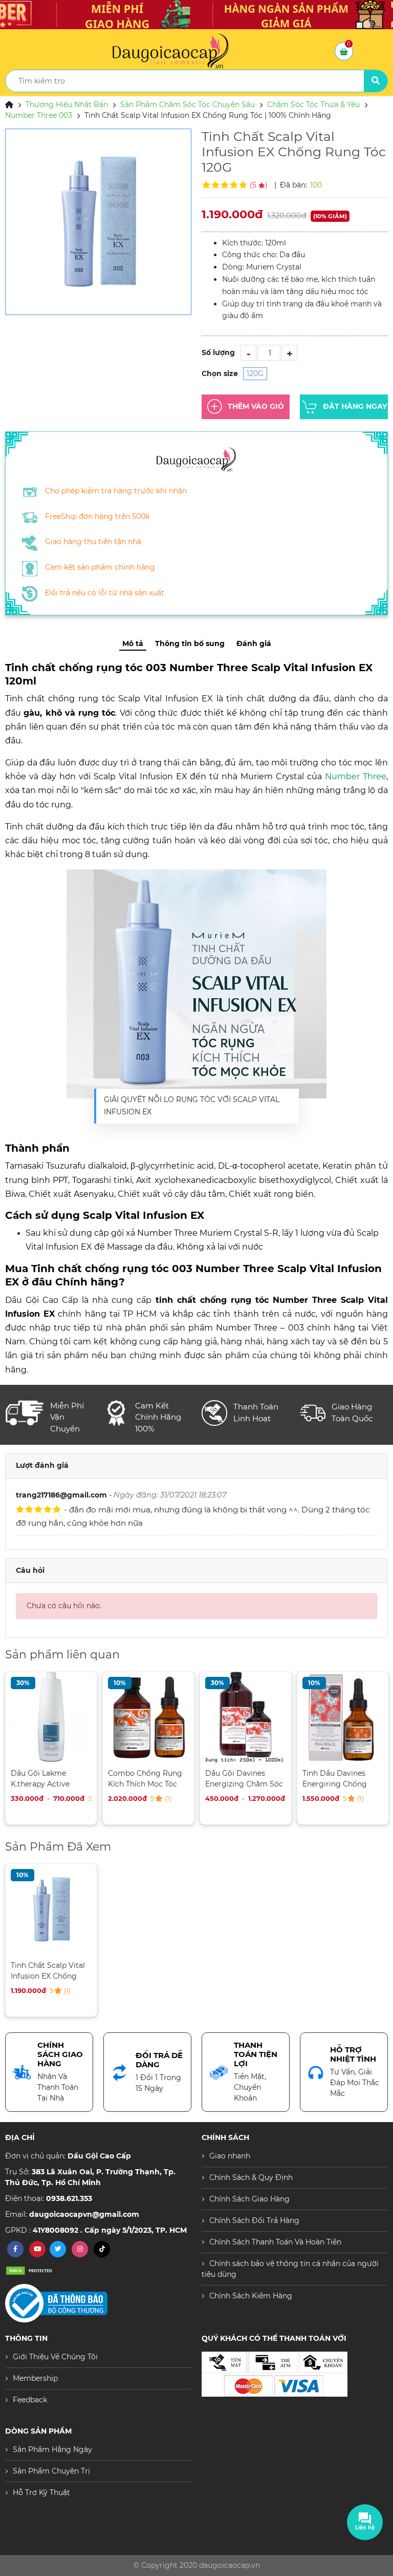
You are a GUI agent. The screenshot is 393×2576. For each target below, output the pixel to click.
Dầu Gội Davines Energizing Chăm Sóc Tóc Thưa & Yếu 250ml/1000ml (244, 1779)
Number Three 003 (39, 115)
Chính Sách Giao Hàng (249, 2199)
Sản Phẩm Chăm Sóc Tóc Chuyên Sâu (188, 105)
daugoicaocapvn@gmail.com (84, 2214)
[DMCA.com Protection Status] (31, 2270)
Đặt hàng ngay (355, 406)
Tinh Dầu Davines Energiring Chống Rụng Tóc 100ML (335, 1779)
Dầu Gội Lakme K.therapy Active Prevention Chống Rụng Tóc (43, 1779)
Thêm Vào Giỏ (256, 406)
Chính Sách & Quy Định (251, 2177)
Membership (35, 2378)
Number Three (356, 776)
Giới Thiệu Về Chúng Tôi (55, 2357)
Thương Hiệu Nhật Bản (67, 105)
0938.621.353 (69, 2198)
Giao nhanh (230, 2156)
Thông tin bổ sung (190, 643)
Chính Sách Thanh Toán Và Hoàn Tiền (275, 2242)
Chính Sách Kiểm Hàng (251, 2296)
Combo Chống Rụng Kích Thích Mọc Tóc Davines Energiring (145, 1779)
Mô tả (133, 643)
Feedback (30, 2400)
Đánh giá (254, 643)
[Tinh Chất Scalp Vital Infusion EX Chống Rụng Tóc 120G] (98, 222)
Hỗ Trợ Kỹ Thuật (41, 2492)
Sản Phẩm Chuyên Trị (51, 2471)
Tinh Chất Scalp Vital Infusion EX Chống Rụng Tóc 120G (48, 1971)
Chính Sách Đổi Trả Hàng (254, 2220)
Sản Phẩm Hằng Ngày (52, 2449)
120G (255, 373)
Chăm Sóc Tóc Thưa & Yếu (313, 105)
